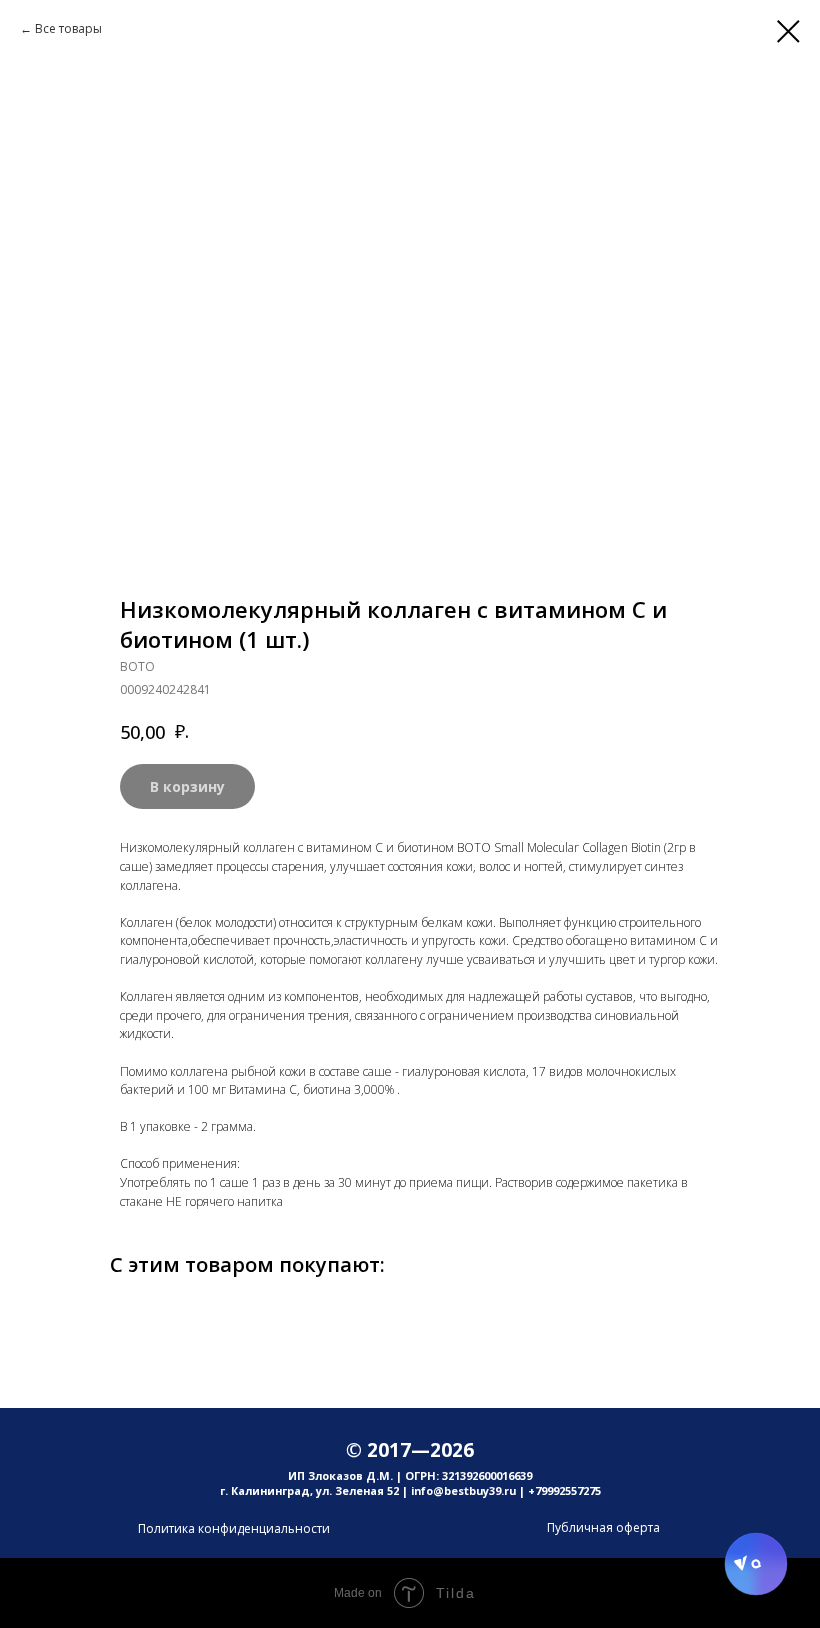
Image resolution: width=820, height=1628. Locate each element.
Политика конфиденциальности (234, 1528)
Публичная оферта (603, 1527)
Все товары (68, 28)
